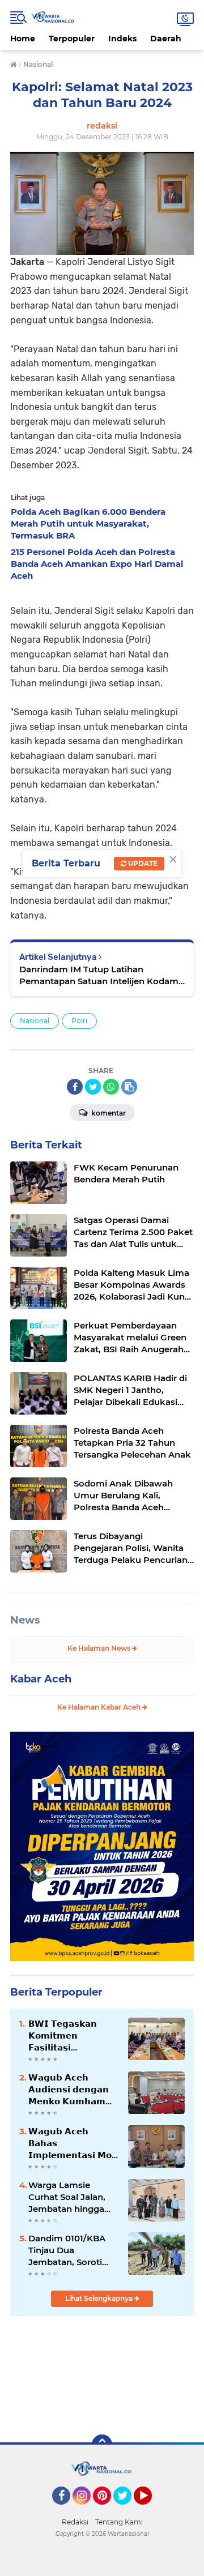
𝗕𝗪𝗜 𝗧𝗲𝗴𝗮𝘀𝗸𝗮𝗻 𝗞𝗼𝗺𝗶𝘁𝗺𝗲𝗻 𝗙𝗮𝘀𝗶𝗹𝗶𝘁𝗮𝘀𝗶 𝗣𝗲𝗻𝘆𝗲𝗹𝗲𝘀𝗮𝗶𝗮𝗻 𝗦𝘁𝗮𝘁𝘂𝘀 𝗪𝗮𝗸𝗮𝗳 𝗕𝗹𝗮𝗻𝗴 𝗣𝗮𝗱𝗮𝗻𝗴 (63, 2036)
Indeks (122, 39)
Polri (79, 1021)
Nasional (35, 1021)
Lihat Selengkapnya (100, 2298)
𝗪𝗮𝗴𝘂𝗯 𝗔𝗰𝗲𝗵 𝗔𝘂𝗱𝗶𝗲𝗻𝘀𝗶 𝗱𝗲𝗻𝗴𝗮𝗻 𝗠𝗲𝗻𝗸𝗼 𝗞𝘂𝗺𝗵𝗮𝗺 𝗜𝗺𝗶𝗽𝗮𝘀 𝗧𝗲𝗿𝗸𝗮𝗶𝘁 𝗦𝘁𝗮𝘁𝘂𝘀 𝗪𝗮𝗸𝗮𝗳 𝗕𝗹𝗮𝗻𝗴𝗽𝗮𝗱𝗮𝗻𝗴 (69, 2090)
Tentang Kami (119, 2522)
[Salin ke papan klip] (129, 1087)
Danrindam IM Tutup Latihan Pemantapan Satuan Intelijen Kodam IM (99, 975)
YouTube (150, 2510)
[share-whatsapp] (111, 1087)
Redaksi (75, 2522)
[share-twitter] (93, 1087)
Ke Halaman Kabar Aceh (100, 1707)
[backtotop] (102, 2445)
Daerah (166, 39)
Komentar (108, 1113)
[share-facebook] (75, 1087)
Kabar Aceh (41, 1679)
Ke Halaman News (100, 1648)
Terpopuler (72, 39)
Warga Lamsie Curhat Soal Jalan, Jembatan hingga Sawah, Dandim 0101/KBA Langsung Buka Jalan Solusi (71, 2197)
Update (142, 863)
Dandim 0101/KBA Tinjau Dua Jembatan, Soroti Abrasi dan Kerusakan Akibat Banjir (67, 2250)
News (25, 1620)
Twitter (127, 2510)
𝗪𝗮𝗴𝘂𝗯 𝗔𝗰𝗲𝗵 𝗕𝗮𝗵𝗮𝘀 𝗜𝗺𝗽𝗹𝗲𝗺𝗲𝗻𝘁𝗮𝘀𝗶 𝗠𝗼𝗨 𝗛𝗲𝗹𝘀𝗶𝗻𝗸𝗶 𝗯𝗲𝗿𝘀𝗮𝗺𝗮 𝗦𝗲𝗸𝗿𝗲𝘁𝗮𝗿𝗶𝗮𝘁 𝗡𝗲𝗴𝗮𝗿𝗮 (73, 2143)
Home (23, 39)
